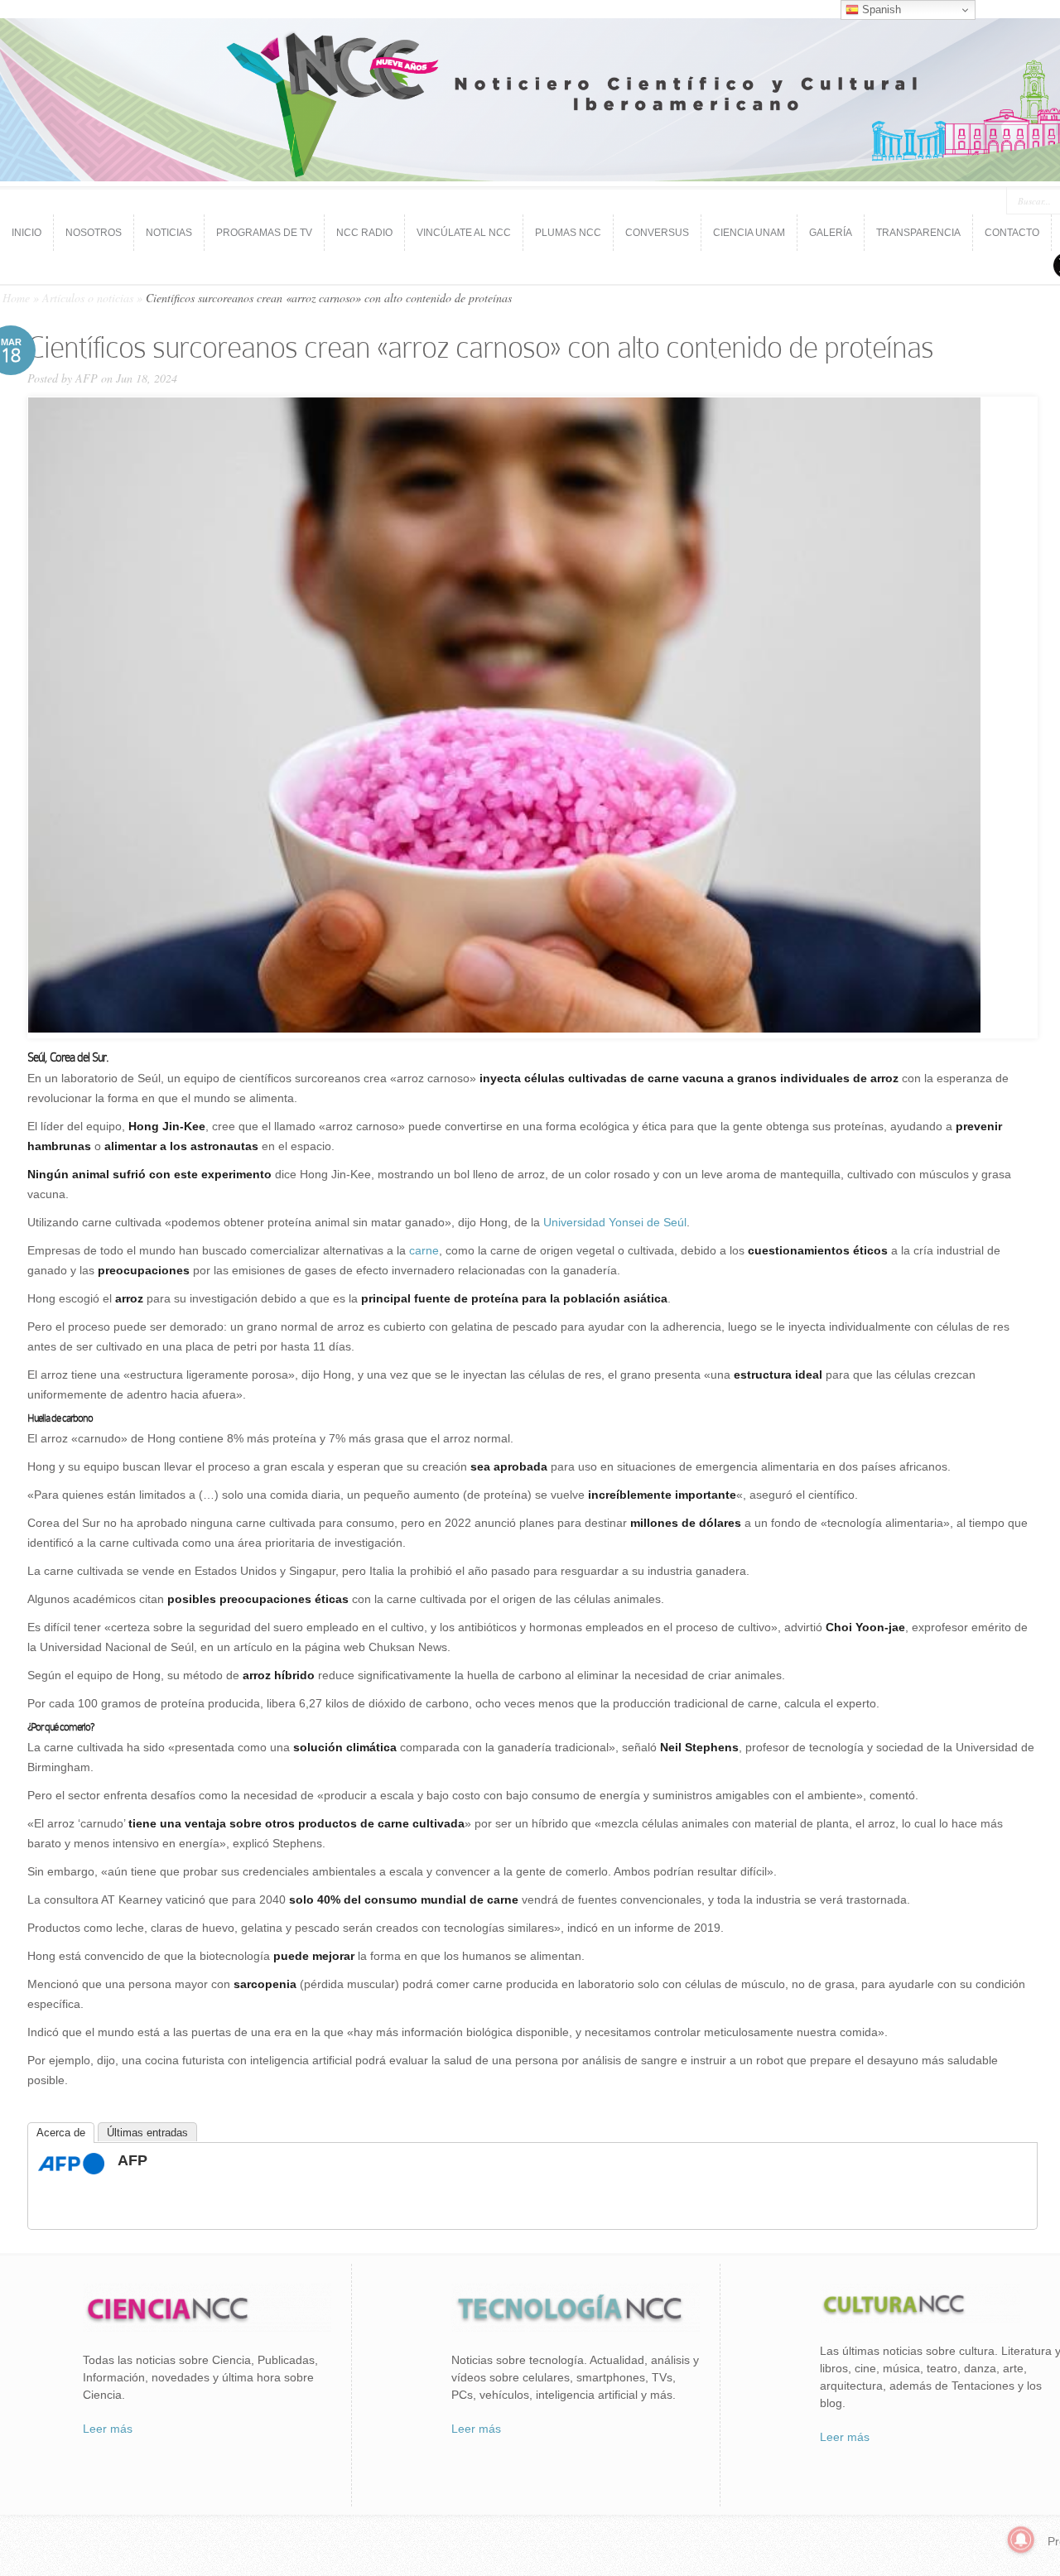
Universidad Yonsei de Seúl (615, 1222)
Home (16, 298)
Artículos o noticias (88, 298)
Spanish (880, 10)
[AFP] (71, 2170)
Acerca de (61, 2133)
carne (424, 1250)
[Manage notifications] (1021, 2540)
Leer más (108, 2429)
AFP (87, 378)
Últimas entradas (147, 2133)
